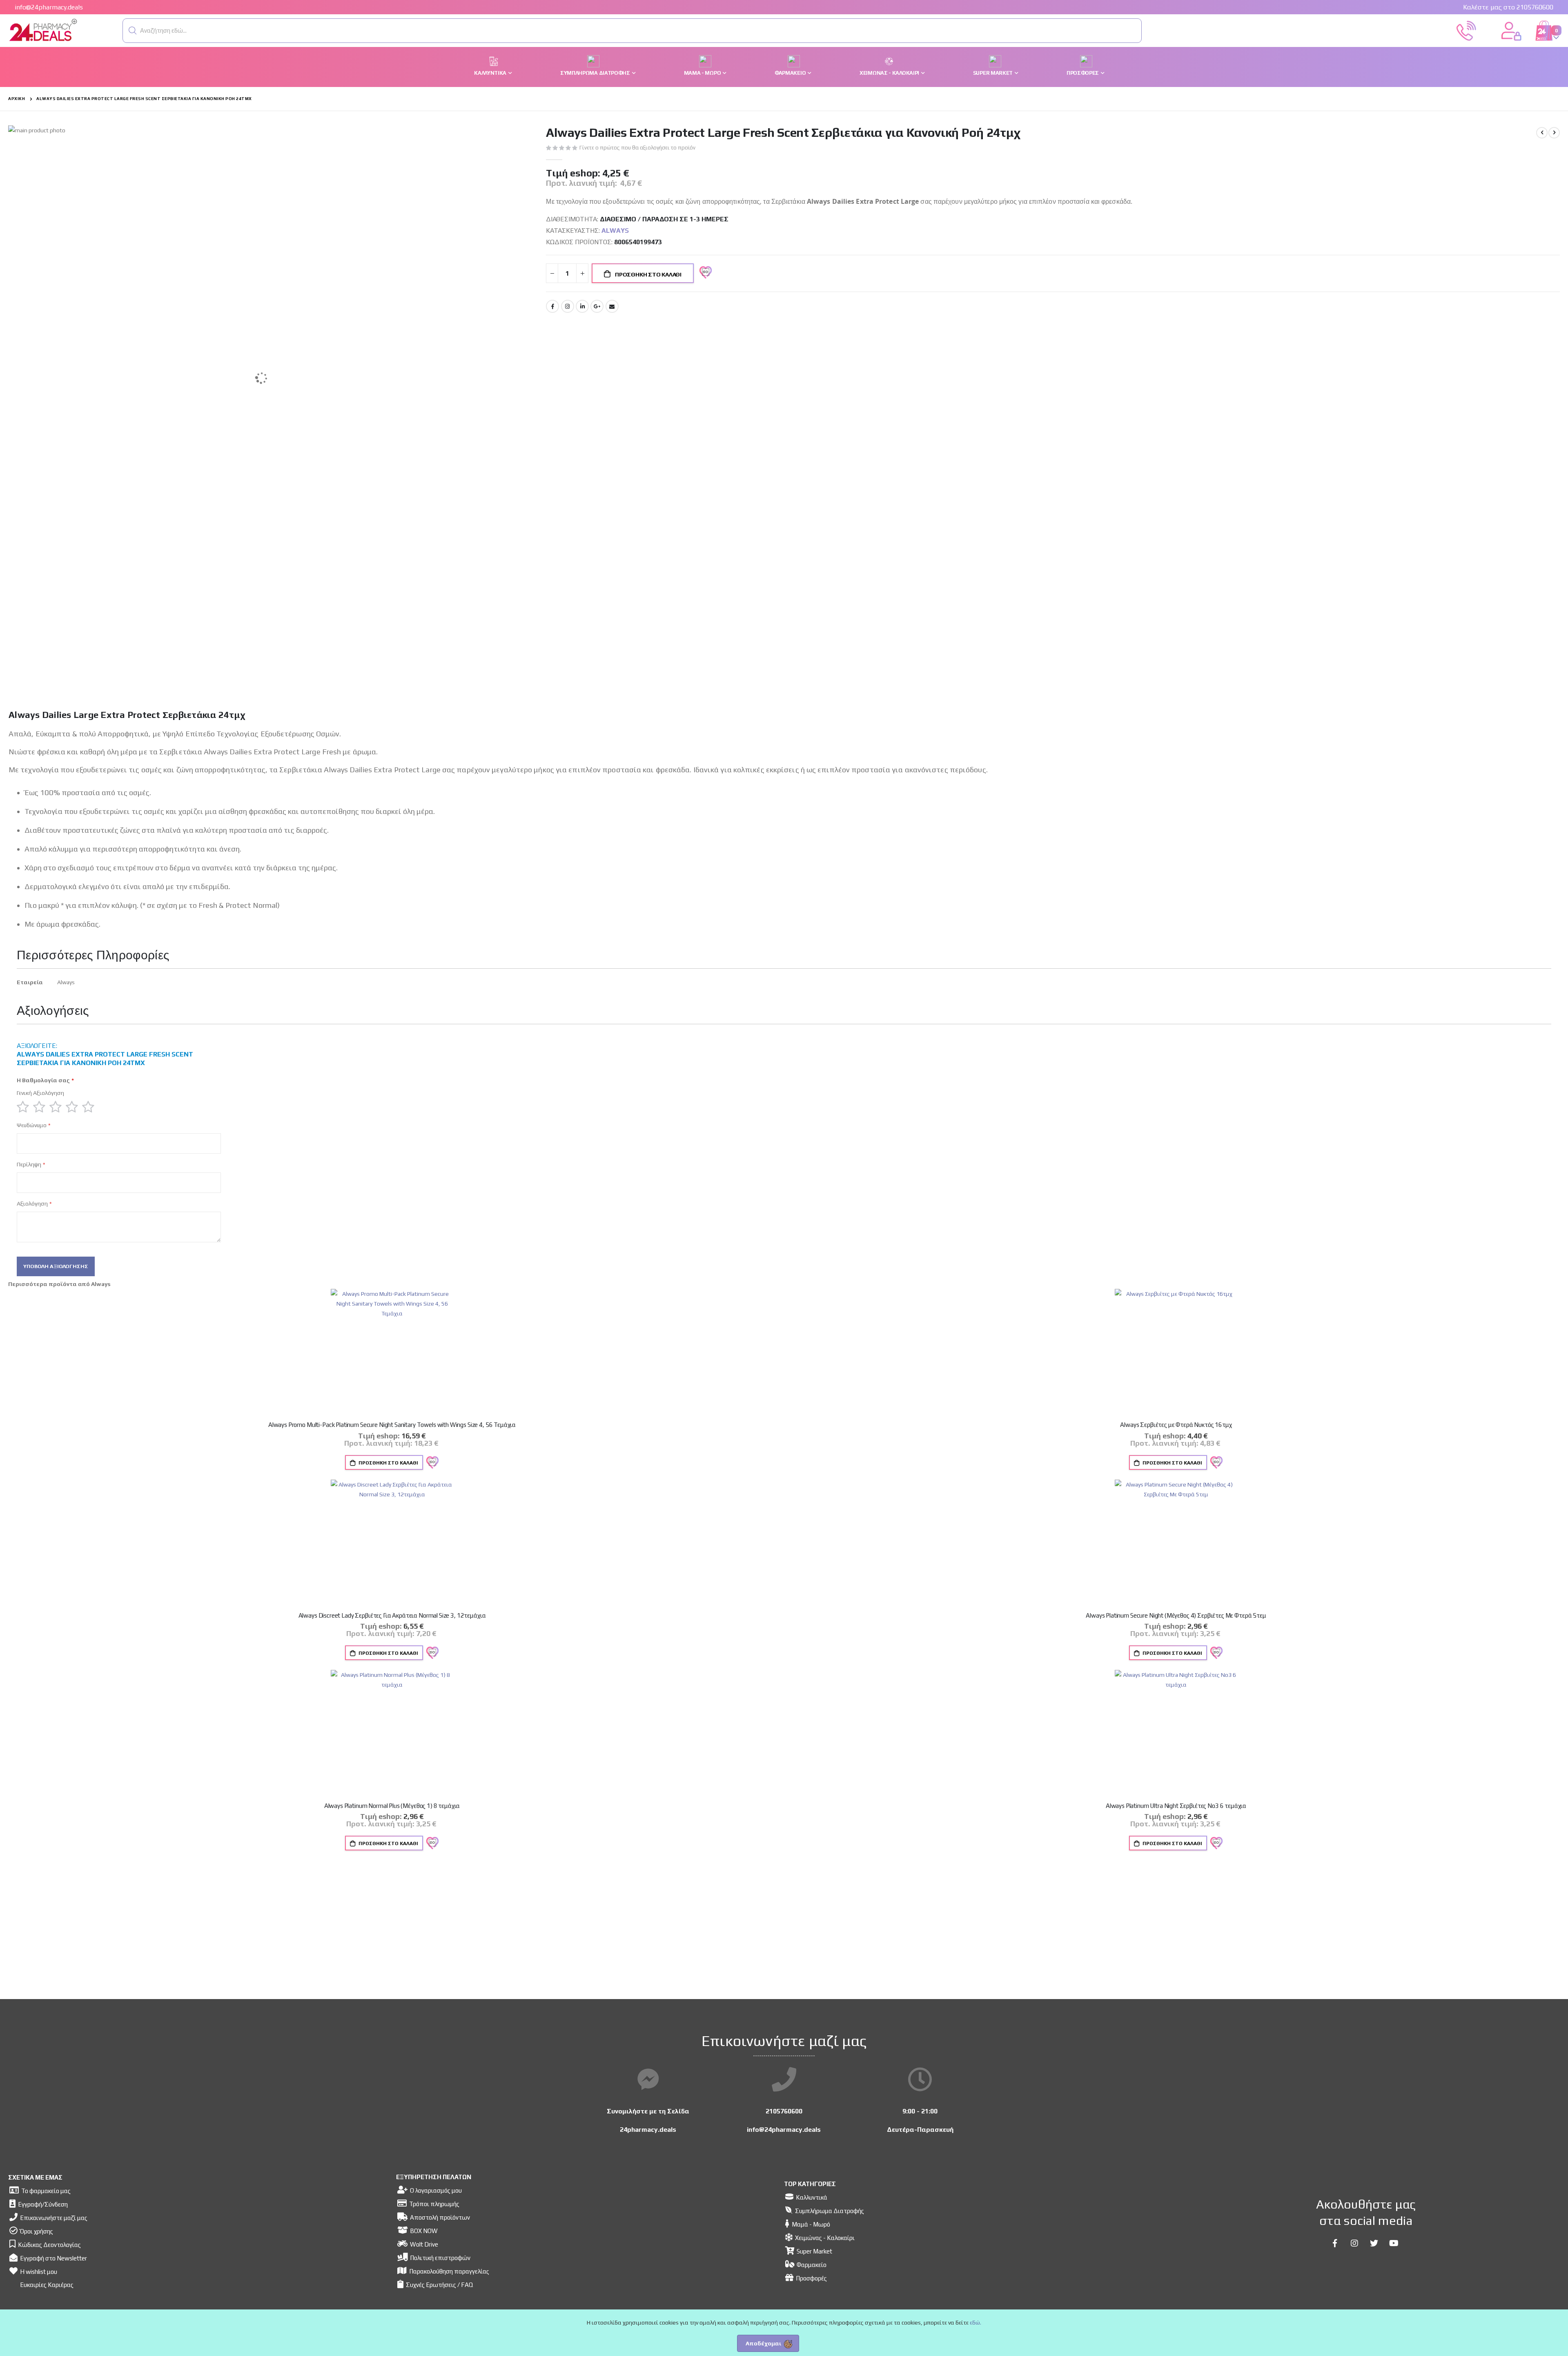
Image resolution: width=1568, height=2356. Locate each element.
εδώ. (976, 2323)
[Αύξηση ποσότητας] (582, 273)
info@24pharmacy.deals (49, 7)
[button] (133, 31)
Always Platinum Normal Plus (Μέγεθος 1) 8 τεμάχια (392, 1806)
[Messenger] (648, 2080)
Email (612, 306)
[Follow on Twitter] (1374, 2243)
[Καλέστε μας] (1466, 30)
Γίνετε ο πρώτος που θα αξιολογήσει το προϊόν (637, 148)
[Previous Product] (1542, 133)
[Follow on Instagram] (1354, 2243)
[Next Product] (1554, 133)
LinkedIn (582, 306)
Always (615, 231)
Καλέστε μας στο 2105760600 (1508, 7)
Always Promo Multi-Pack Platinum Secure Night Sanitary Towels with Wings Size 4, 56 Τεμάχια (392, 1425)
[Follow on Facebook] (1335, 2243)
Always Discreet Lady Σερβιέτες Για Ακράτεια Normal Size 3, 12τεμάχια (392, 1615)
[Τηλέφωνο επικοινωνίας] (784, 2080)
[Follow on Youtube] (1394, 2243)
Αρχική (17, 99)
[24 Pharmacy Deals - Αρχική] (43, 31)
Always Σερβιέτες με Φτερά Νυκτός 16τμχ (1176, 1425)
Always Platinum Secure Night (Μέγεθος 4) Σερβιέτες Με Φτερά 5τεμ (1176, 1615)
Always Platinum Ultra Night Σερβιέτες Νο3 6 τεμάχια (1176, 1806)
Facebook (552, 306)
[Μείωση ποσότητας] (552, 273)
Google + (597, 306)
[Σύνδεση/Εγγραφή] (1511, 30)
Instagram (568, 306)
